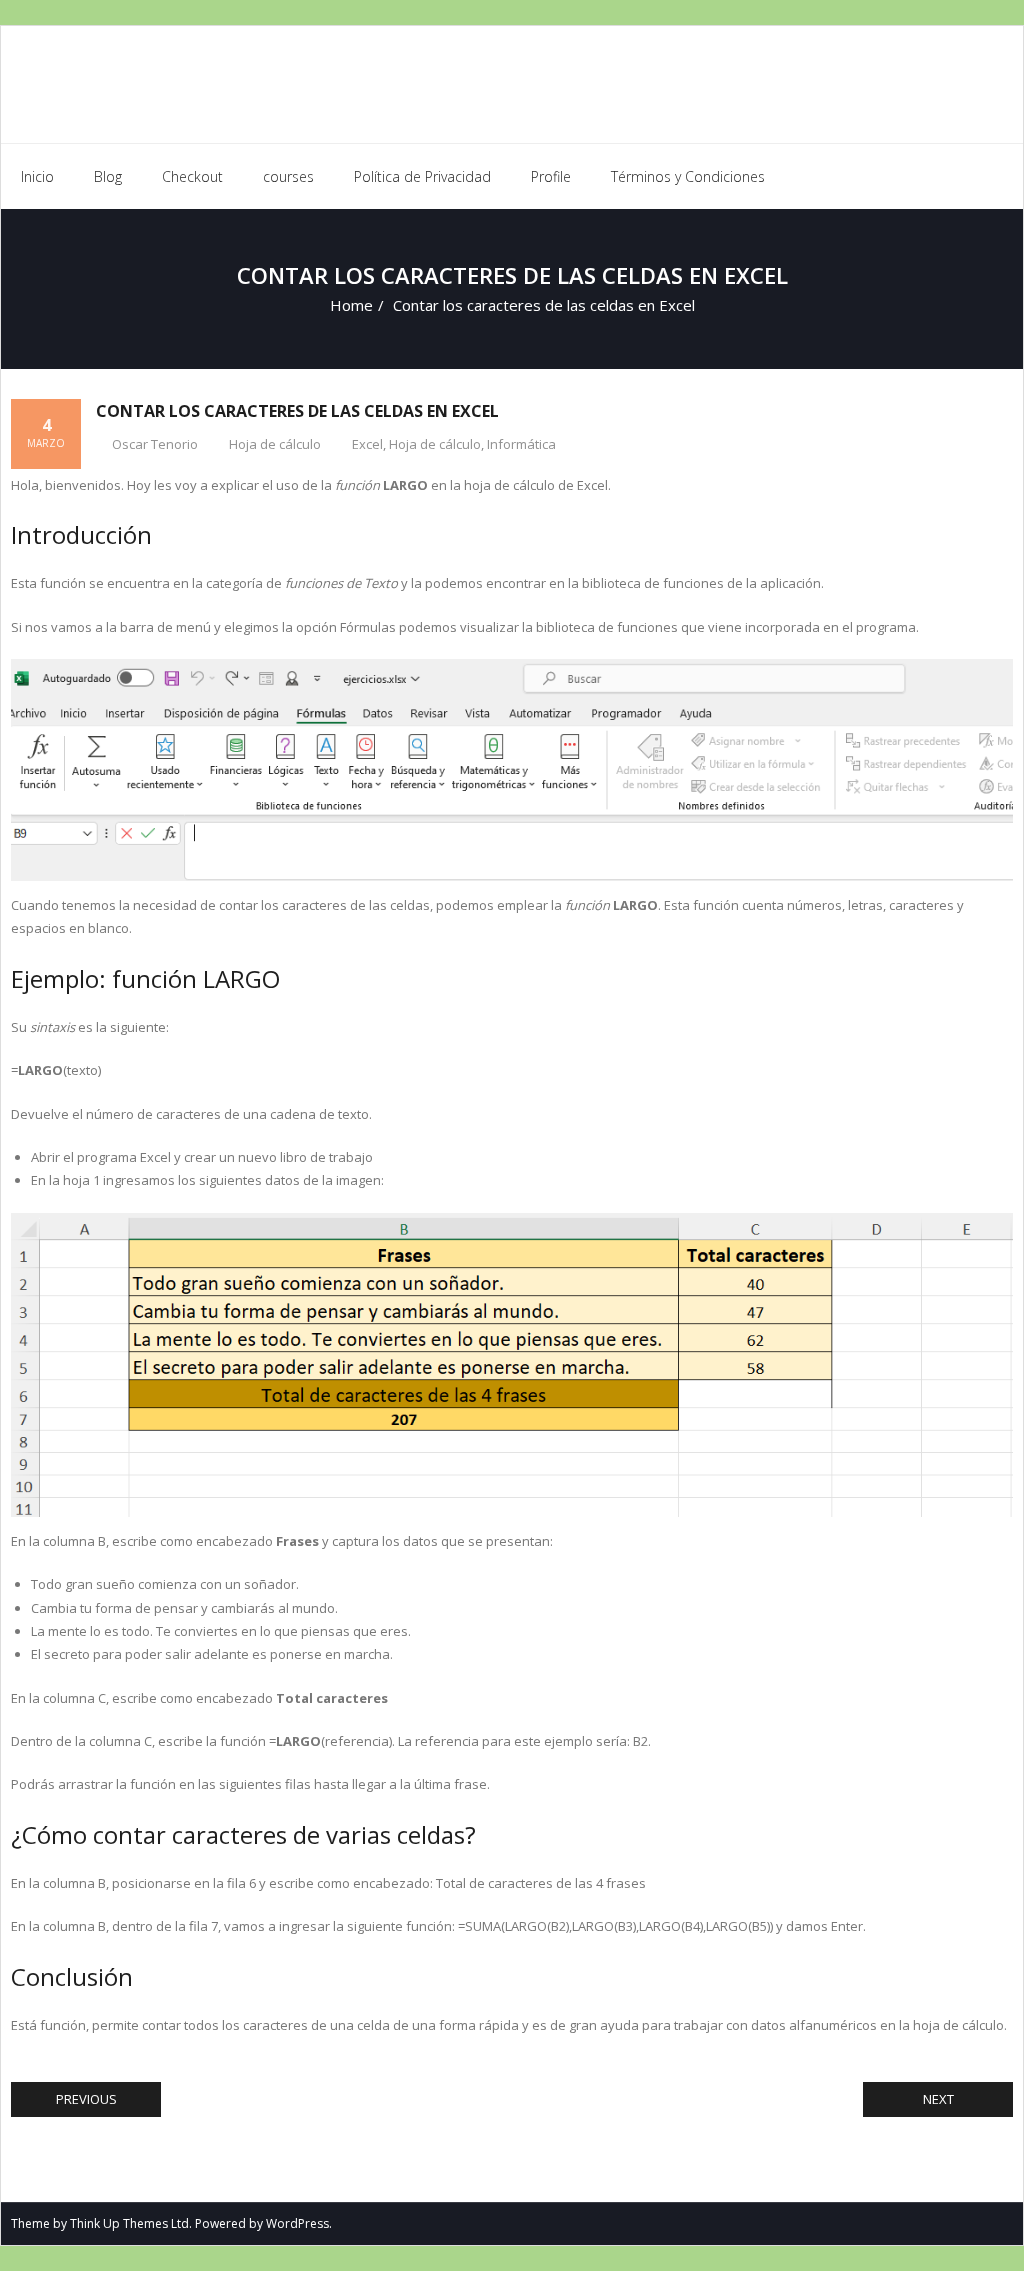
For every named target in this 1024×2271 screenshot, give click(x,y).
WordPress (297, 2223)
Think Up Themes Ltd (129, 2223)
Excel (367, 444)
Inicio (37, 176)
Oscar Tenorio (155, 444)
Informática (521, 444)
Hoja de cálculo (275, 444)
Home (351, 305)
